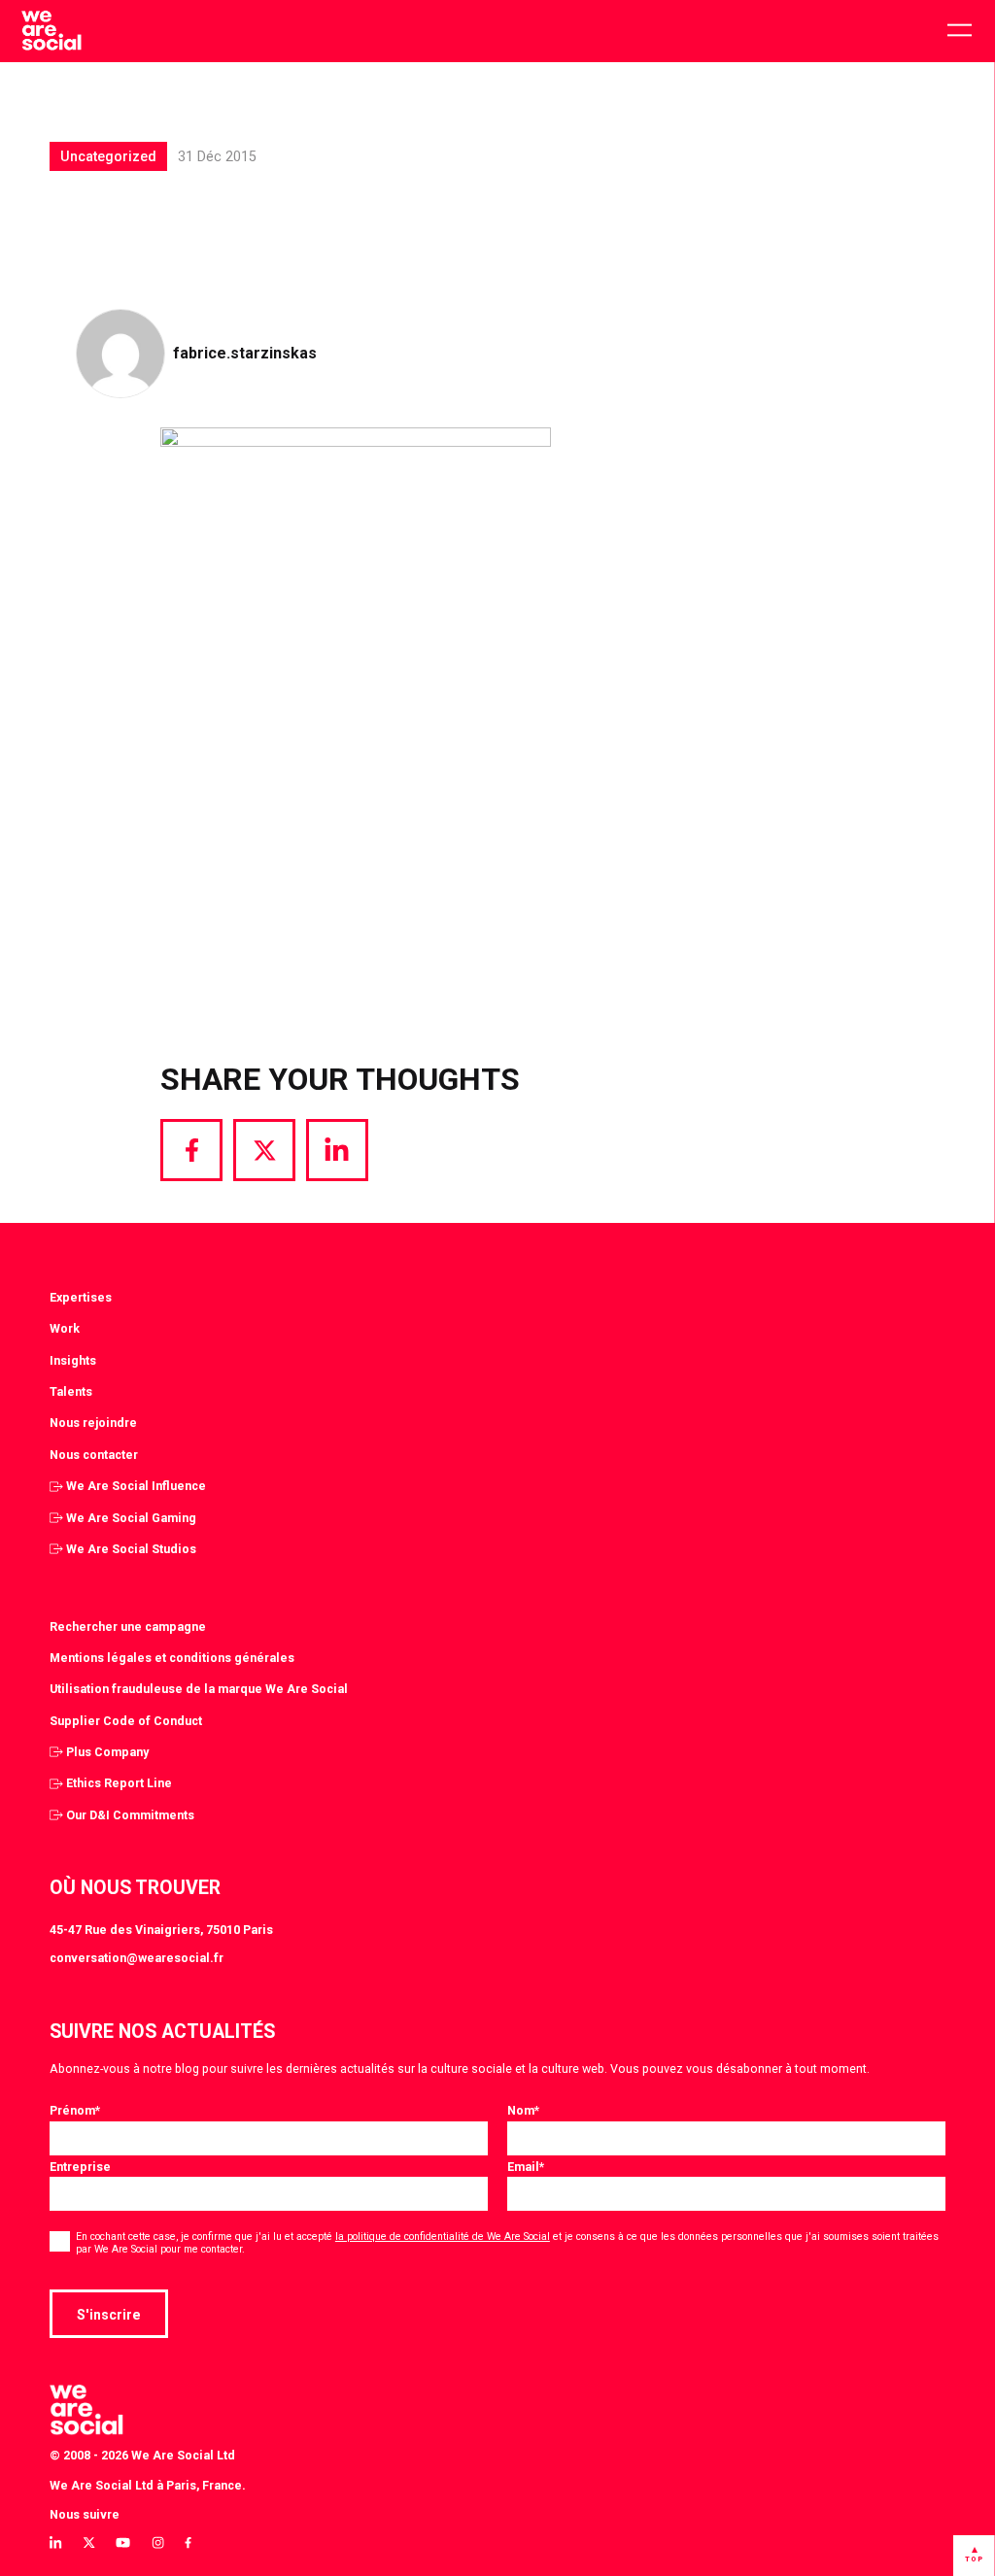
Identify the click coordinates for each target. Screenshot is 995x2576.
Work (65, 1328)
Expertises (81, 1297)
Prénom (75, 2110)
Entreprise (80, 2167)
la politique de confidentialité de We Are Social (443, 2237)
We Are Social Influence (136, 1486)
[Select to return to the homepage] (51, 31)
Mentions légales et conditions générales (172, 1658)
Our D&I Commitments (130, 1815)
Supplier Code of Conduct (126, 1721)
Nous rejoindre (93, 1423)
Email (526, 2167)
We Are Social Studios (131, 1549)
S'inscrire (109, 2315)
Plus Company (107, 1752)
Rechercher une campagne (128, 1627)
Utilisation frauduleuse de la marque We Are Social (199, 1689)
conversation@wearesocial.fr (137, 1958)
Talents (71, 1391)
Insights (73, 1360)
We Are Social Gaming (131, 1518)
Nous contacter (94, 1455)
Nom (523, 2110)
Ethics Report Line (119, 1783)
